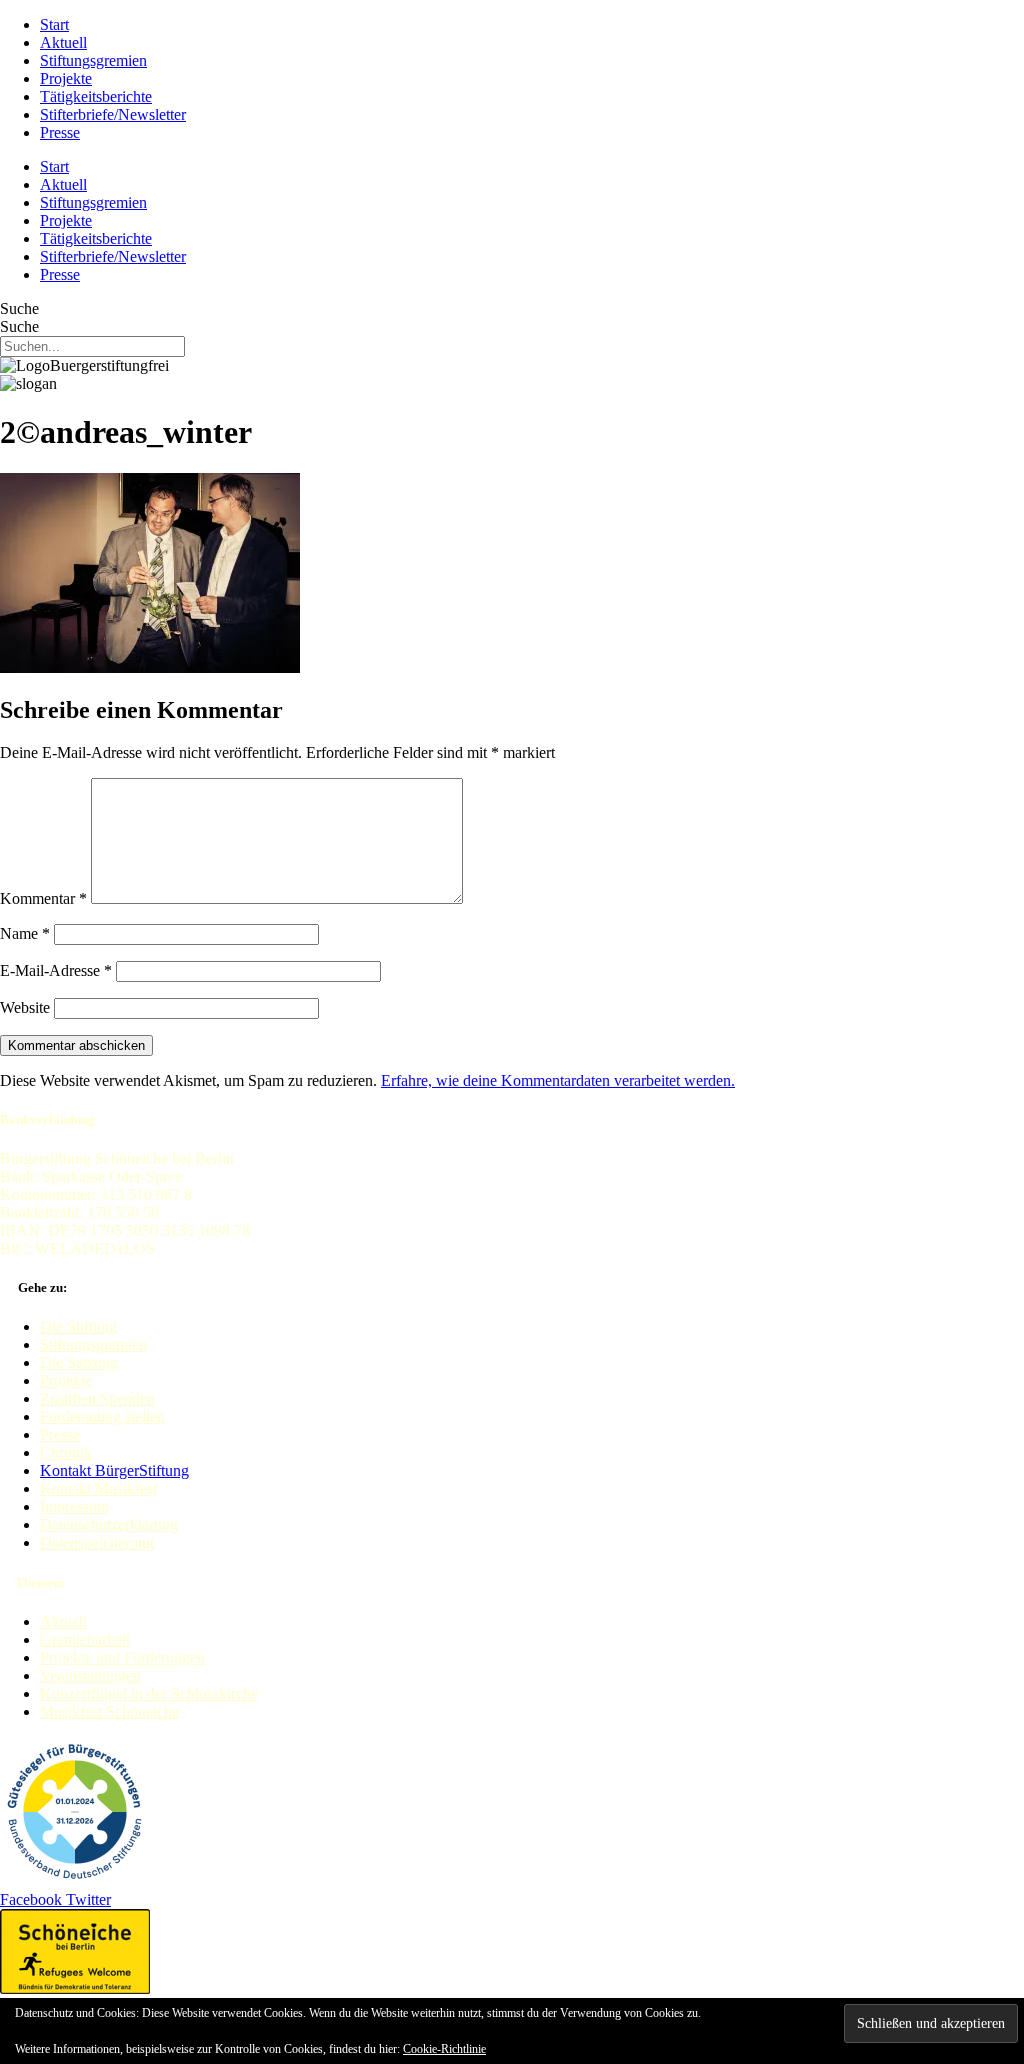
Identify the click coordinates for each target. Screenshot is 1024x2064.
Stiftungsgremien (93, 60)
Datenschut (75, 1524)
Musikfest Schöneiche (109, 1711)
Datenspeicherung (97, 1542)
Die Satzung (79, 1362)
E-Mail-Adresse (56, 970)
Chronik (66, 1452)
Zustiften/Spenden (97, 1398)
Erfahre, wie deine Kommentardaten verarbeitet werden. (558, 1080)
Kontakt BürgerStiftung (114, 1470)
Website (25, 1007)
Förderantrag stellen (102, 1416)
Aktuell (63, 42)
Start (54, 24)
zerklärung (144, 1524)
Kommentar (43, 898)
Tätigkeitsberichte (96, 96)
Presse (60, 132)
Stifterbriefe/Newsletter (113, 114)
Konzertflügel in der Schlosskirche (149, 1693)
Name (25, 933)
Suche (19, 308)
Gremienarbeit (85, 1639)
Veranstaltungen (90, 1675)
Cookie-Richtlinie (444, 2049)
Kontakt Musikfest (98, 1488)
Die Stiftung (78, 1326)
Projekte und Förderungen (122, 1657)
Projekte (66, 78)
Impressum (74, 1506)
